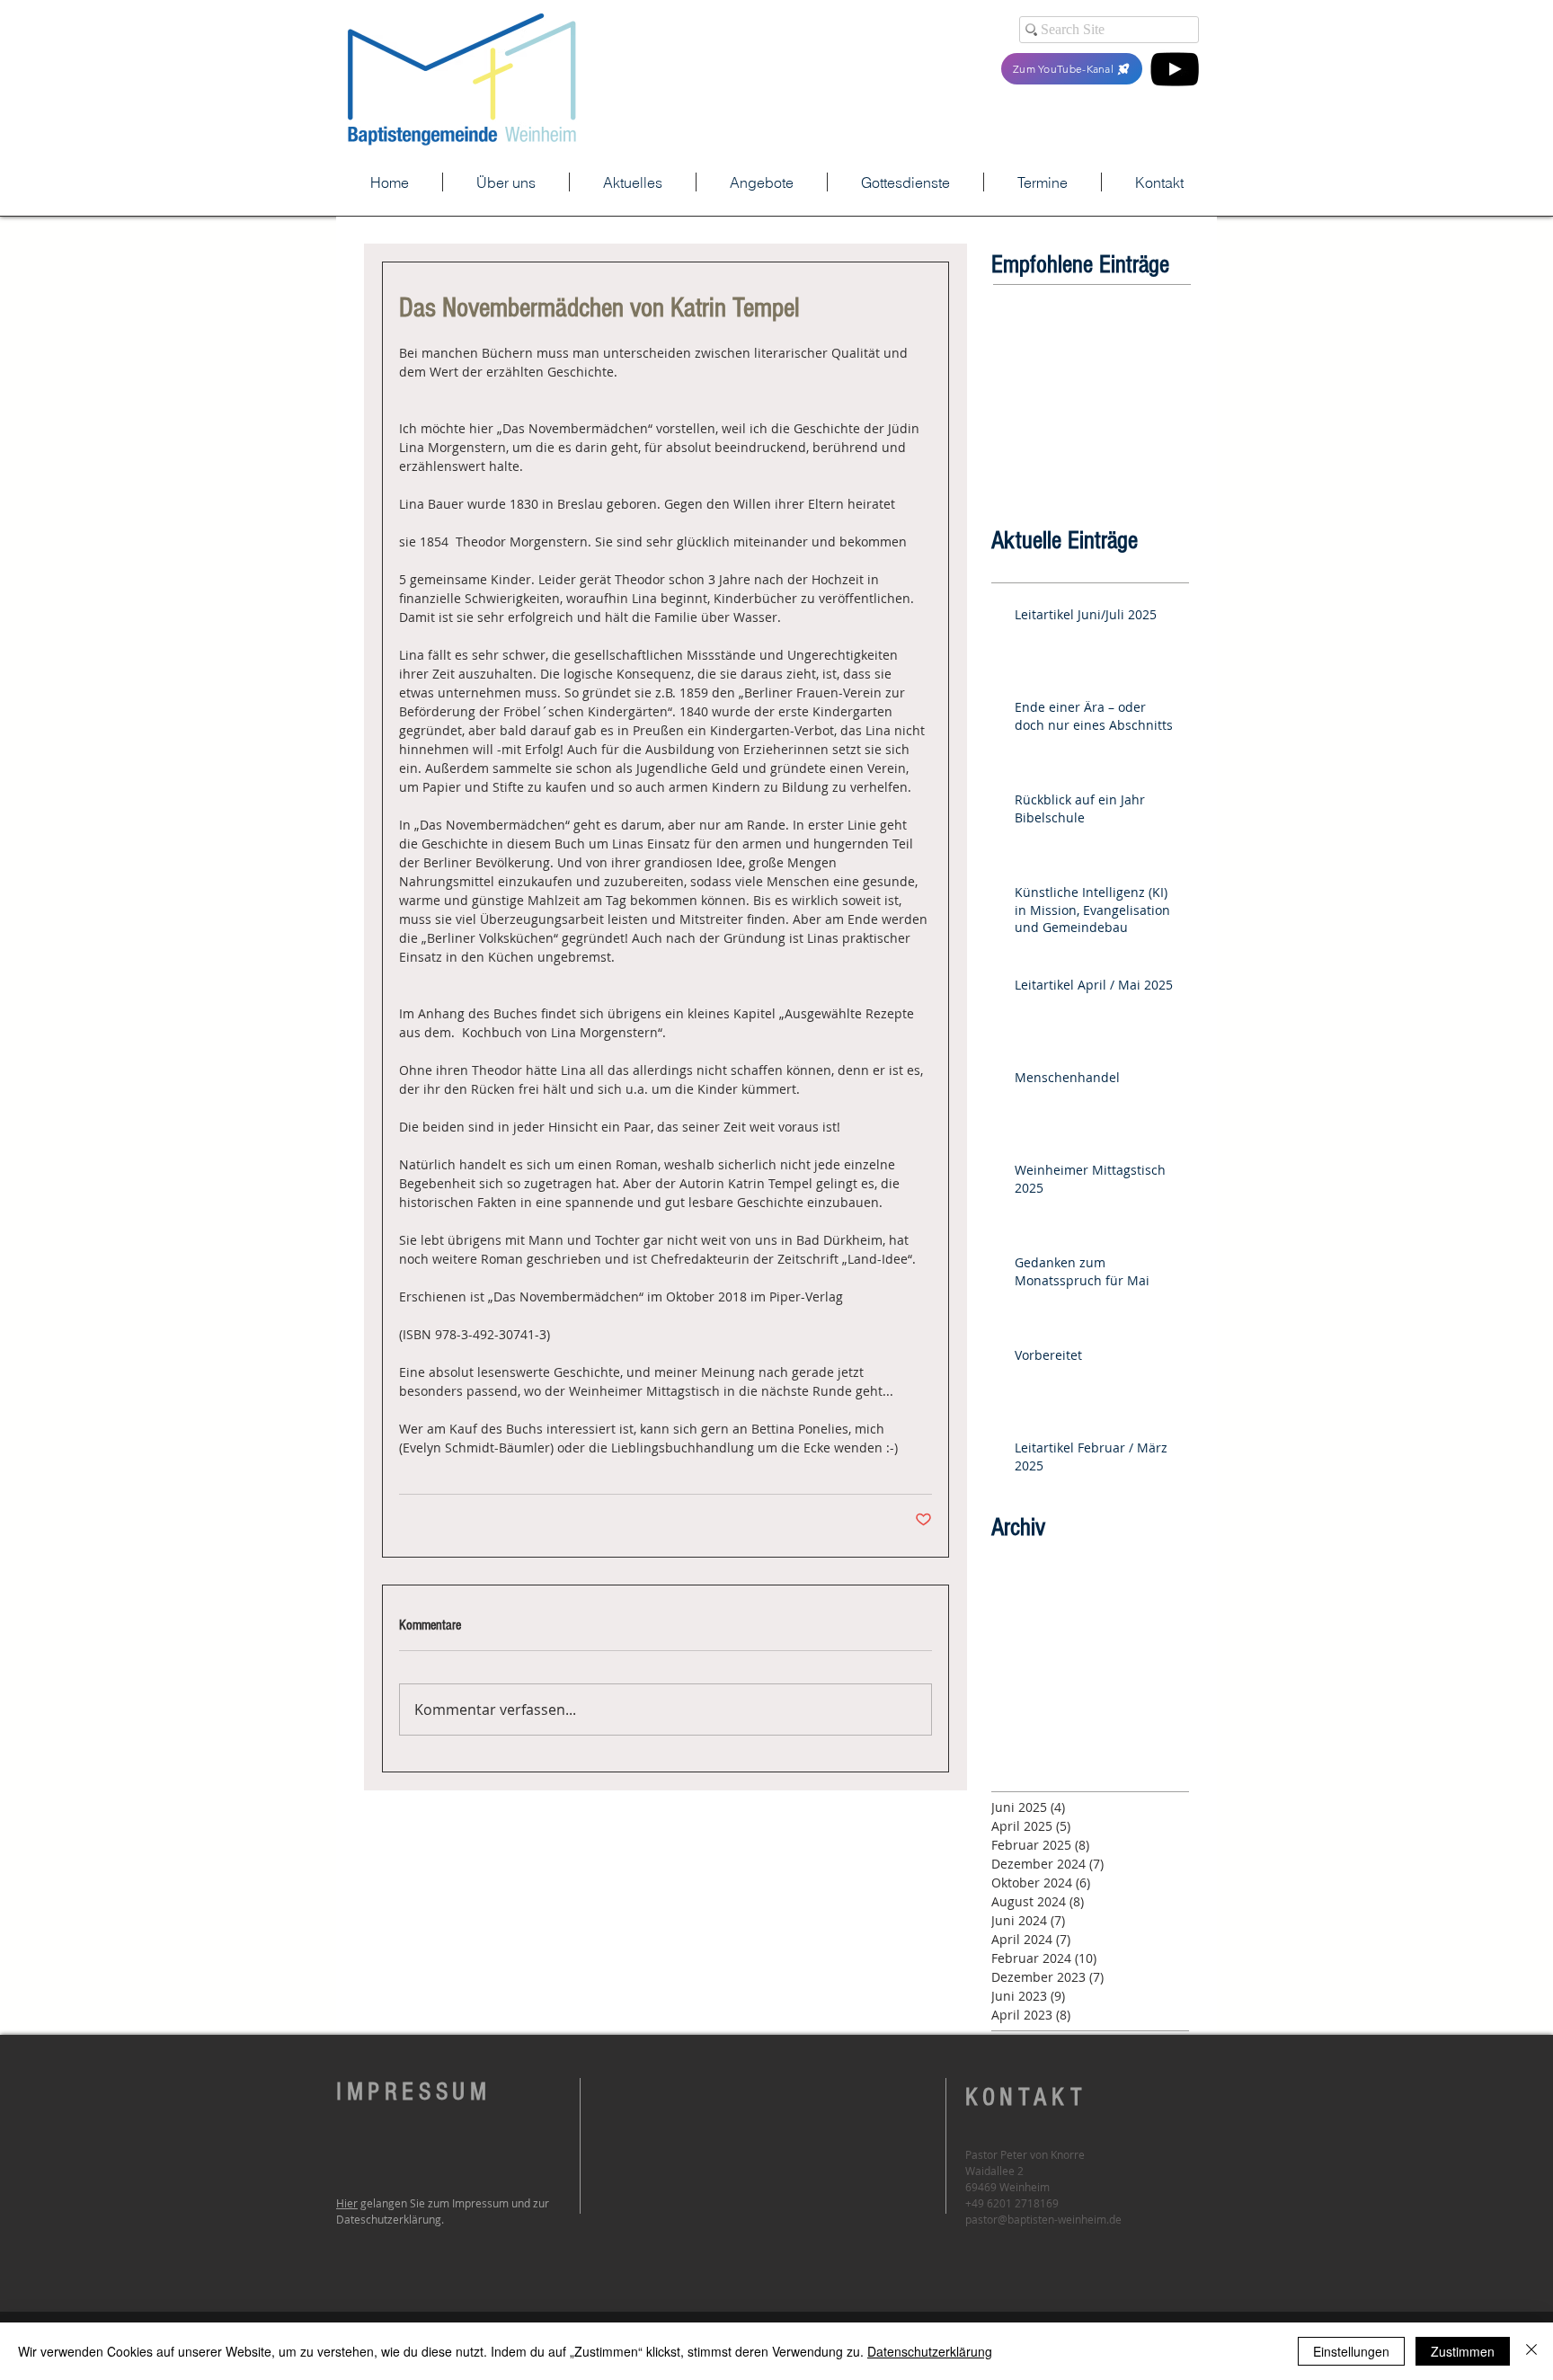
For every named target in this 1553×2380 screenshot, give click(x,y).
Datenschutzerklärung (930, 2351)
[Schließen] (1531, 2351)
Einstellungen (1351, 2351)
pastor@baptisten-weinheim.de (1043, 2219)
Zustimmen (1463, 2351)
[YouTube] (1175, 69)
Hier (347, 2203)
